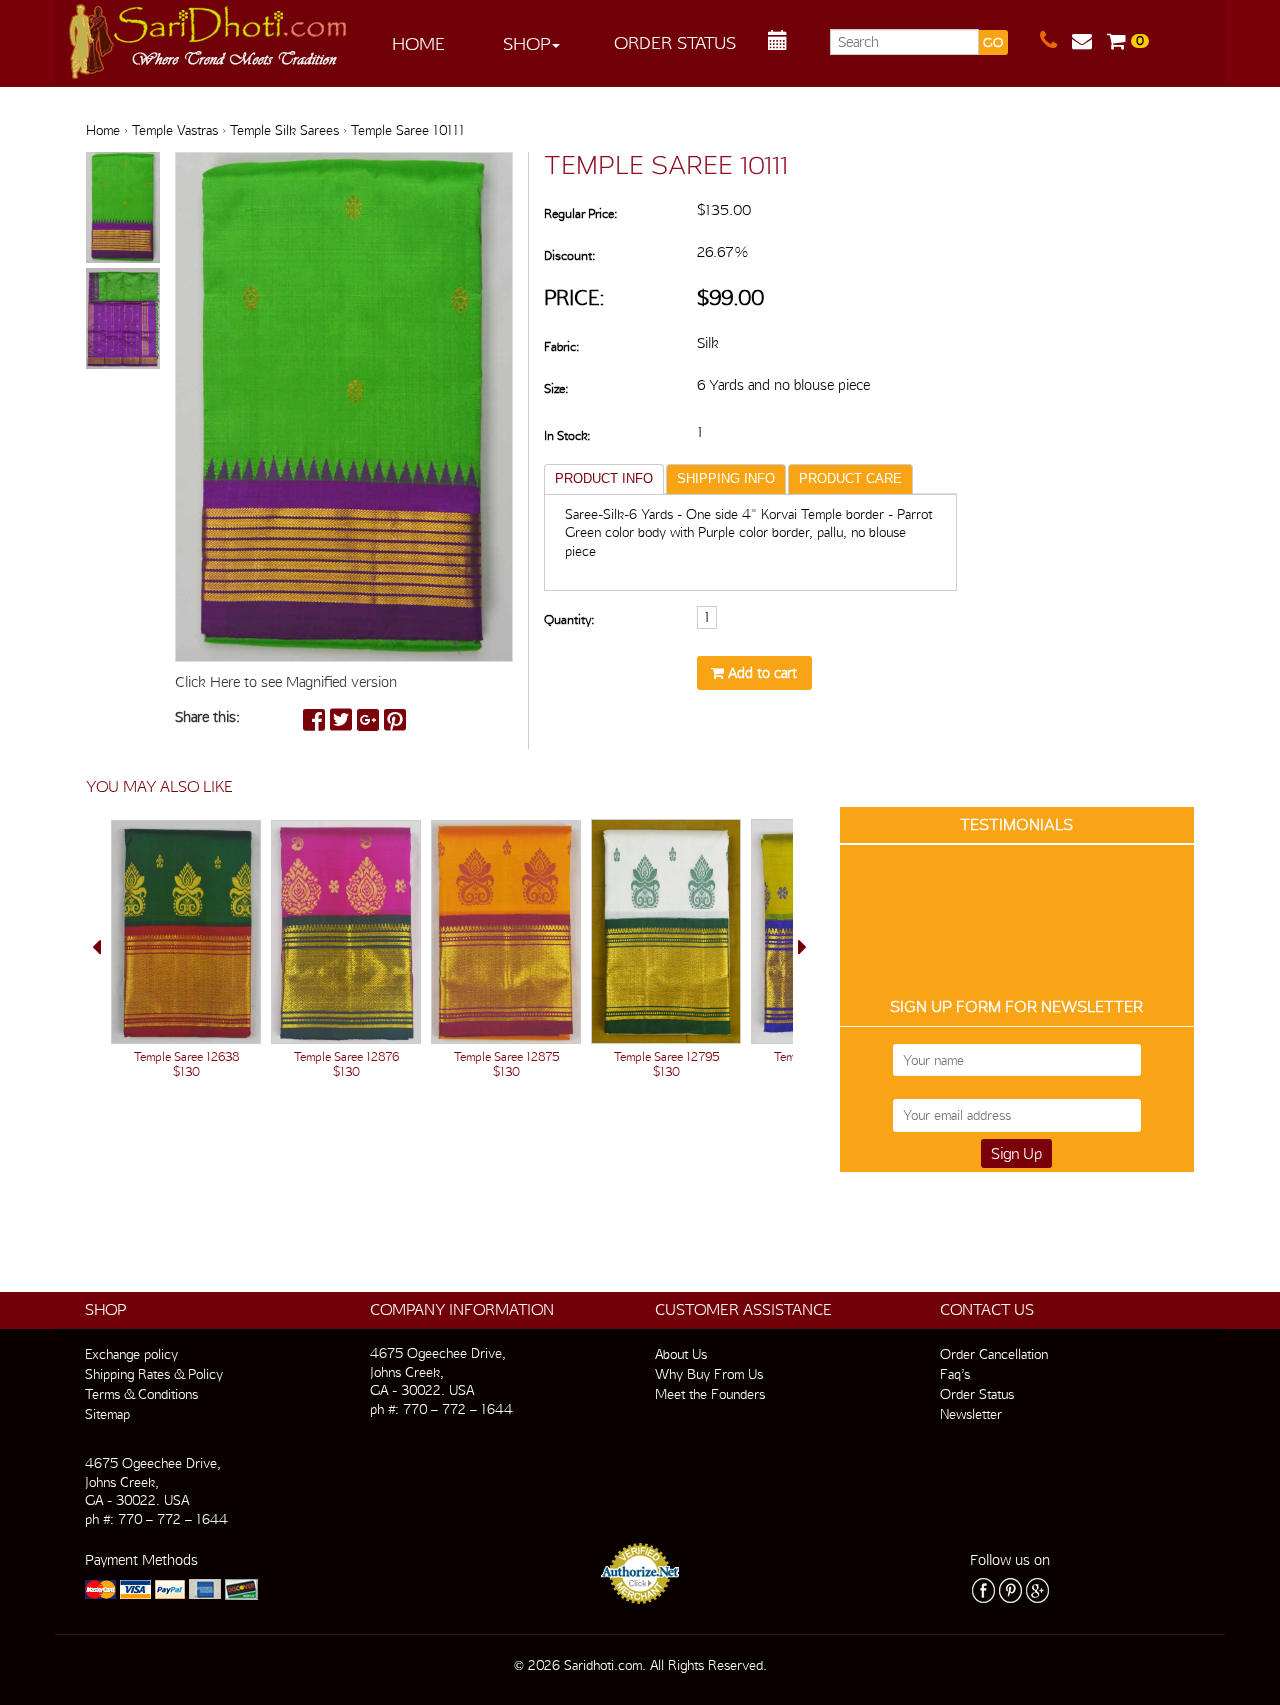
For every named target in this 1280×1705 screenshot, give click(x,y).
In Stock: (567, 435)
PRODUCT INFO (604, 478)
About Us (681, 1354)
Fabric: (561, 346)
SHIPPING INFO (726, 478)
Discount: (569, 255)
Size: (556, 388)
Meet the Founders (710, 1394)
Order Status (675, 42)
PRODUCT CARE (850, 478)
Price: (574, 297)
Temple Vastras (175, 130)
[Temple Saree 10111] (123, 209)
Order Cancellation (994, 1354)
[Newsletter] (1089, 41)
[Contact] (1056, 41)
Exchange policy (131, 1354)
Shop (526, 43)
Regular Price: (580, 213)
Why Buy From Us (709, 1374)
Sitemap (107, 1414)
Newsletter (971, 1414)
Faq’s (955, 1374)
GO (993, 42)
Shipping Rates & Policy (154, 1374)
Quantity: (569, 619)
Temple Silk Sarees (284, 130)
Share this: (207, 717)
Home (418, 43)
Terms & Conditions (141, 1394)
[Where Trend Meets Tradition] (209, 36)
